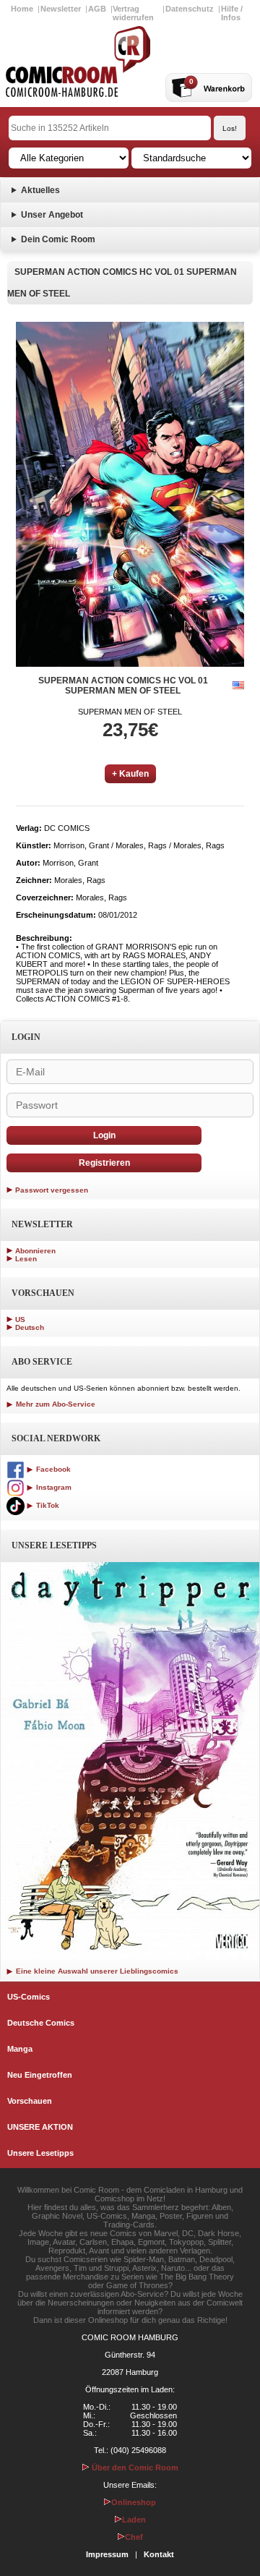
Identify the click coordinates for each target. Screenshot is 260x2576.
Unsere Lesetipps (40, 2153)
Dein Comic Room (58, 239)
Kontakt (159, 2554)
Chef (134, 2537)
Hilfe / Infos (232, 13)
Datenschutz (190, 9)
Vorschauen (30, 2101)
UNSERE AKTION (40, 2127)
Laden (134, 2520)
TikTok (47, 1505)
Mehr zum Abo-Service (55, 1404)
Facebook (52, 1469)
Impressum (107, 2554)
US (20, 1319)
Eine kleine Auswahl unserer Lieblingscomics (96, 1971)
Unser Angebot (52, 215)
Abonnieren (35, 1251)
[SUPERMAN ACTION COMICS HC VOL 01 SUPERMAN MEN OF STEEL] (130, 494)
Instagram (53, 1487)
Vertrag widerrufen (133, 13)
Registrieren (104, 1163)
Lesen (26, 1259)
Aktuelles (40, 190)
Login (104, 1135)
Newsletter (61, 9)
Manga (20, 2049)
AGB (97, 9)
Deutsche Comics (41, 2023)
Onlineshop (134, 2502)
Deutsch (30, 1327)
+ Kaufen (130, 774)
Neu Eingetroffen (40, 2075)
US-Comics (29, 1997)
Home (22, 9)
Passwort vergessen (52, 1190)
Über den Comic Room (134, 2468)
